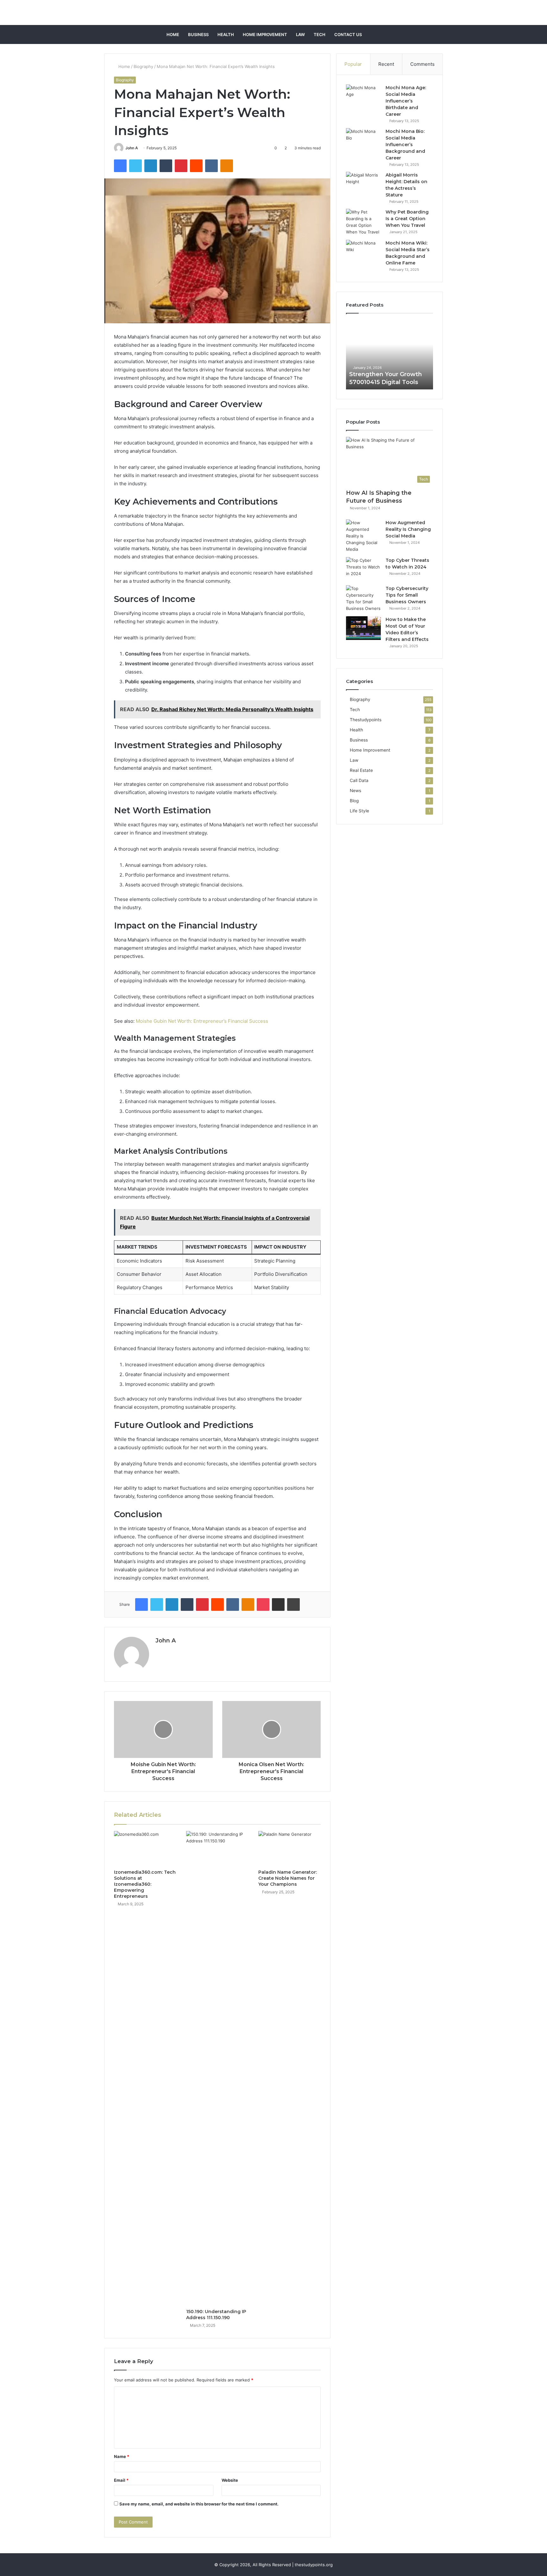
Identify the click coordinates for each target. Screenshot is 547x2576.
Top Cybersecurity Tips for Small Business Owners (407, 595)
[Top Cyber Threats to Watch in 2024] (363, 569)
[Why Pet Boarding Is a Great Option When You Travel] (363, 222)
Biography (143, 66)
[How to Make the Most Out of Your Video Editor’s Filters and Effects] (363, 628)
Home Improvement (265, 34)
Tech (320, 34)
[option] (390, 355)
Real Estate (361, 770)
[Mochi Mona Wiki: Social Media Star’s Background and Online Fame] (363, 252)
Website (230, 2480)
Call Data (359, 780)
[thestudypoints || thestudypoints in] (274, 12)
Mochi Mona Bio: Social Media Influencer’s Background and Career (405, 145)
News (355, 791)
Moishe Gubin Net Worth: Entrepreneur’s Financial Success (202, 1021)
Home (173, 34)
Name (122, 2456)
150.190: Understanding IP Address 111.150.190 (216, 2315)
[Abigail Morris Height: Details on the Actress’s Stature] (363, 184)
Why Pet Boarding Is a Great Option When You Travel (407, 219)
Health (226, 34)
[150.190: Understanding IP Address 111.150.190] (217, 2068)
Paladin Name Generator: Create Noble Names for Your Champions (288, 1878)
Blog (354, 801)
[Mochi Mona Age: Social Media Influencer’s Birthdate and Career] (363, 96)
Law (300, 34)
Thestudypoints (366, 720)
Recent (386, 64)
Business (198, 34)
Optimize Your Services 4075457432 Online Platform (383, 374)
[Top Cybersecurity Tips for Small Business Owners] (363, 599)
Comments (422, 64)
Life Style (359, 811)
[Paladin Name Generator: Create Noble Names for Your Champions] (290, 1849)
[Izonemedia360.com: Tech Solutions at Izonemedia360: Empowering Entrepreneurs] (145, 1849)
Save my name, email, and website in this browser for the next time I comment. (199, 2504)
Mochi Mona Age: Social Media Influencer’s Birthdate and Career (406, 101)
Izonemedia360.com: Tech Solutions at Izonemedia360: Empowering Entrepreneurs (145, 1884)
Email (121, 2480)
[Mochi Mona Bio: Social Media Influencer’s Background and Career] (363, 140)
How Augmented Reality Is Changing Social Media (408, 529)
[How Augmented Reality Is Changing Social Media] (363, 536)
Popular (353, 64)
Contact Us (348, 34)
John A (132, 148)
